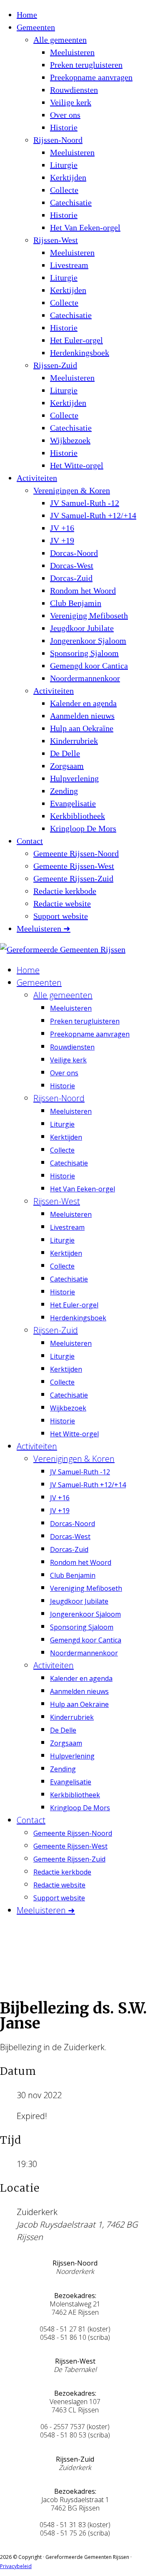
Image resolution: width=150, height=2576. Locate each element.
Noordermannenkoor (85, 678)
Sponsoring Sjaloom (84, 653)
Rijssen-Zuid (55, 365)
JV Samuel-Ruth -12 (85, 503)
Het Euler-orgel (76, 340)
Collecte (64, 190)
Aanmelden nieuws (82, 716)
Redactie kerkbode (65, 891)
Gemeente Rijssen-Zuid (73, 878)
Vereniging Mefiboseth (89, 616)
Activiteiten (37, 478)
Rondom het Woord (83, 590)
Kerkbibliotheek (77, 816)
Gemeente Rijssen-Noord (76, 853)
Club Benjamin (76, 603)
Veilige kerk (71, 102)
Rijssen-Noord (58, 140)
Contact (30, 841)
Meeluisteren (72, 52)
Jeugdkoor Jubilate (82, 628)
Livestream (69, 265)
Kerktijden (68, 177)
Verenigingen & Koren (72, 490)
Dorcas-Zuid (71, 578)
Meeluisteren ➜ (44, 928)
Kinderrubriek (74, 741)
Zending (64, 791)
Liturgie (64, 165)
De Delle (65, 753)
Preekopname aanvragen (91, 77)
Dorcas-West (72, 565)
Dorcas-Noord (74, 553)
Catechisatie (71, 202)
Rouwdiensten (74, 90)
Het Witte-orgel (77, 465)
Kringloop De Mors (83, 828)
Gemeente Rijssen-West (74, 866)
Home (27, 15)
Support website (61, 916)
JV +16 (62, 528)
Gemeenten (36, 27)
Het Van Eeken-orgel (85, 227)
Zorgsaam (67, 766)
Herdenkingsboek (80, 353)
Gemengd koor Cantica (89, 666)
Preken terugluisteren (86, 65)
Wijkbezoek (70, 440)
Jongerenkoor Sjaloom (88, 641)
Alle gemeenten (60, 40)
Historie (64, 127)
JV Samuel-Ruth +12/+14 (93, 515)
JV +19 (62, 540)
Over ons (65, 115)
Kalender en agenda (83, 703)
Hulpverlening (74, 778)
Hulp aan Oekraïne (82, 728)
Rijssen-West (56, 240)
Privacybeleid (16, 2566)
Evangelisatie (73, 803)
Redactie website (62, 903)
